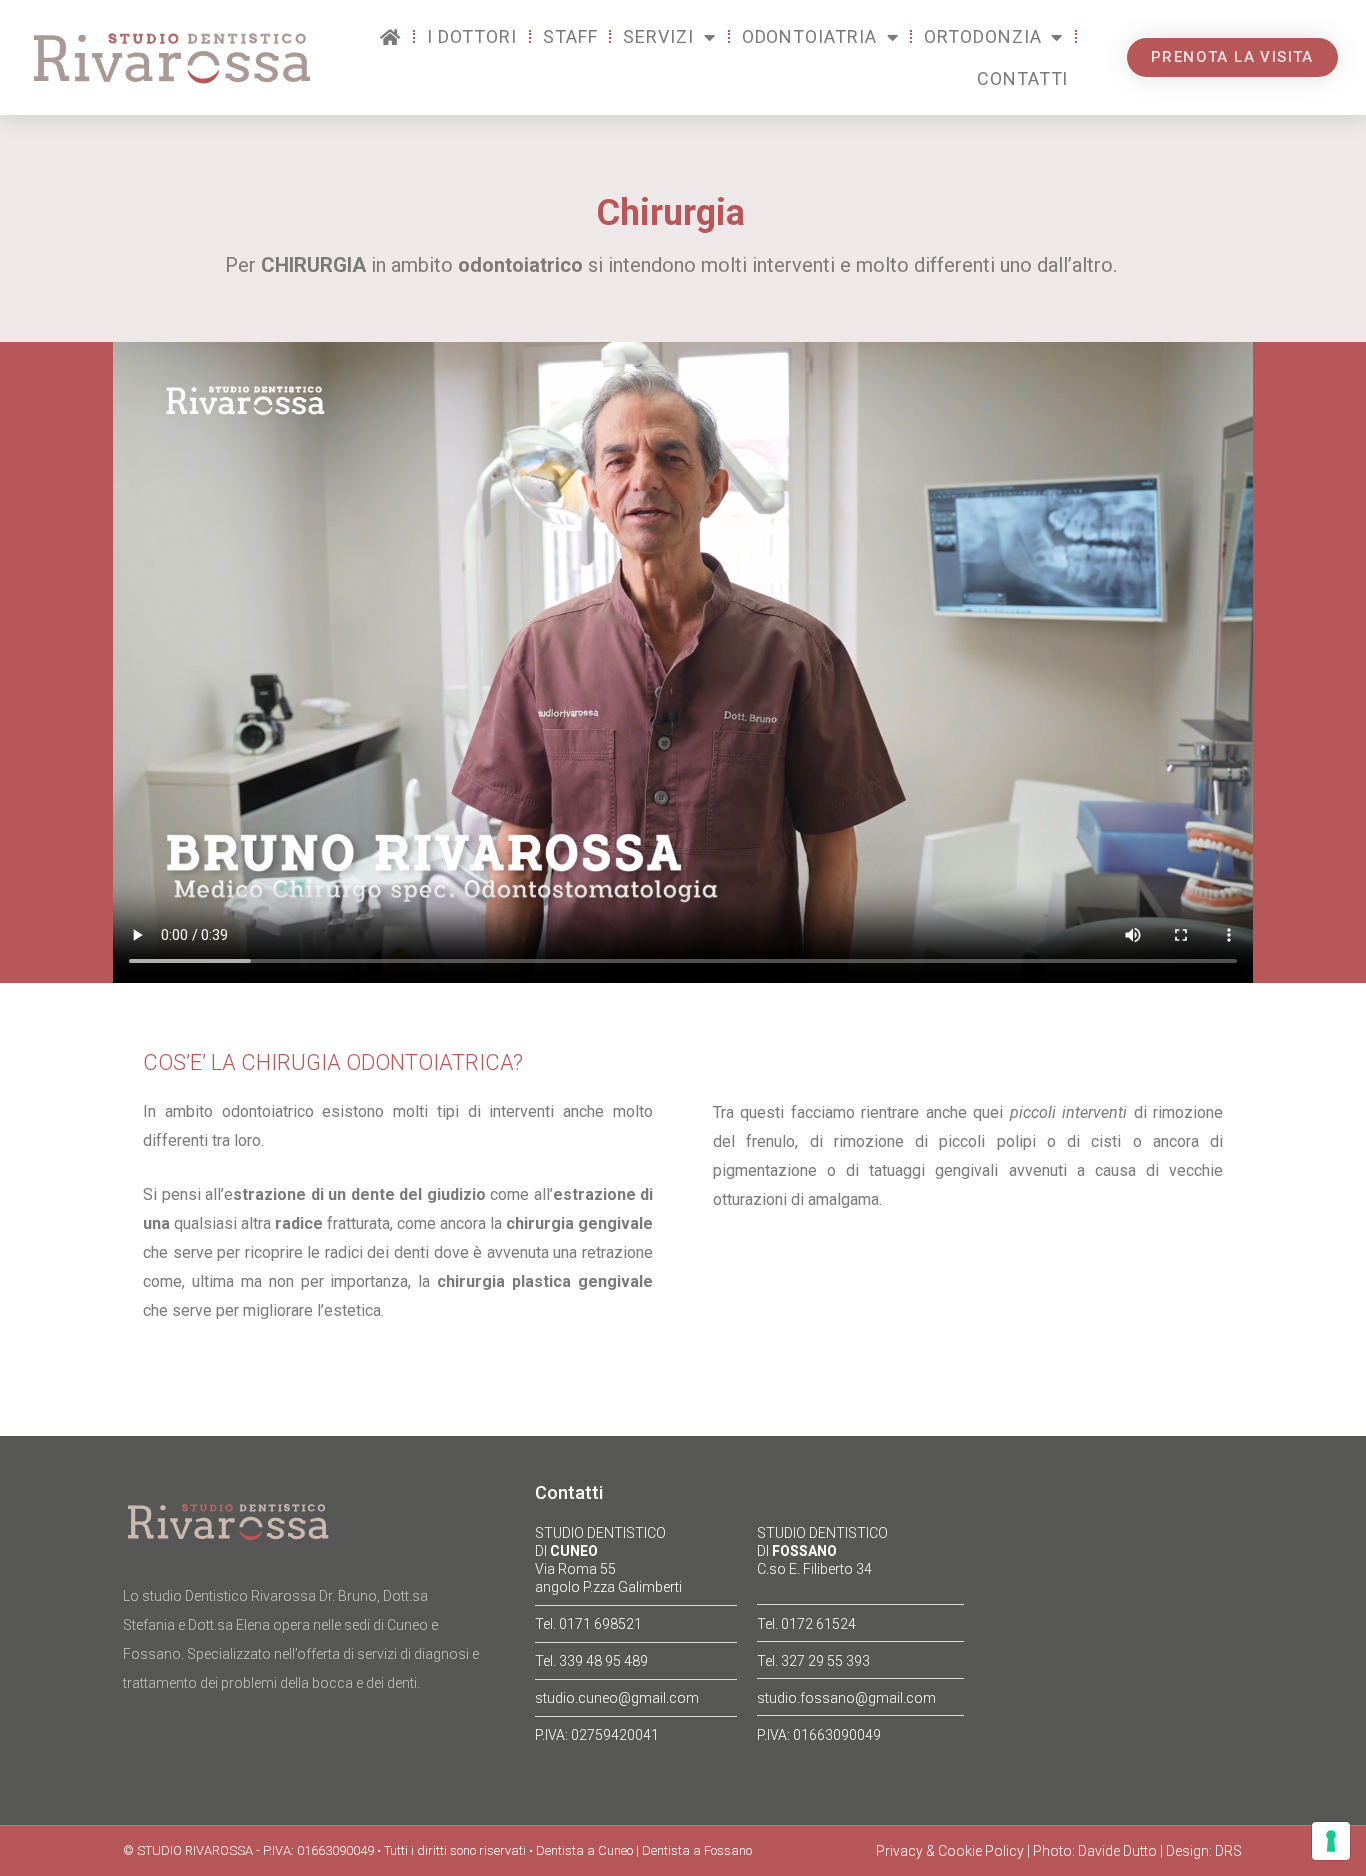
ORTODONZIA (982, 36)
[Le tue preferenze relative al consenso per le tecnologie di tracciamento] (1331, 1841)
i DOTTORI (472, 36)
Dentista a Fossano (697, 1850)
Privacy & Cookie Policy (950, 1851)
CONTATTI (1022, 78)
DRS (1228, 1851)
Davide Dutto (1117, 1851)
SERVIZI (658, 36)
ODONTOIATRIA (809, 36)
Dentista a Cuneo (584, 1850)
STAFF (570, 36)
